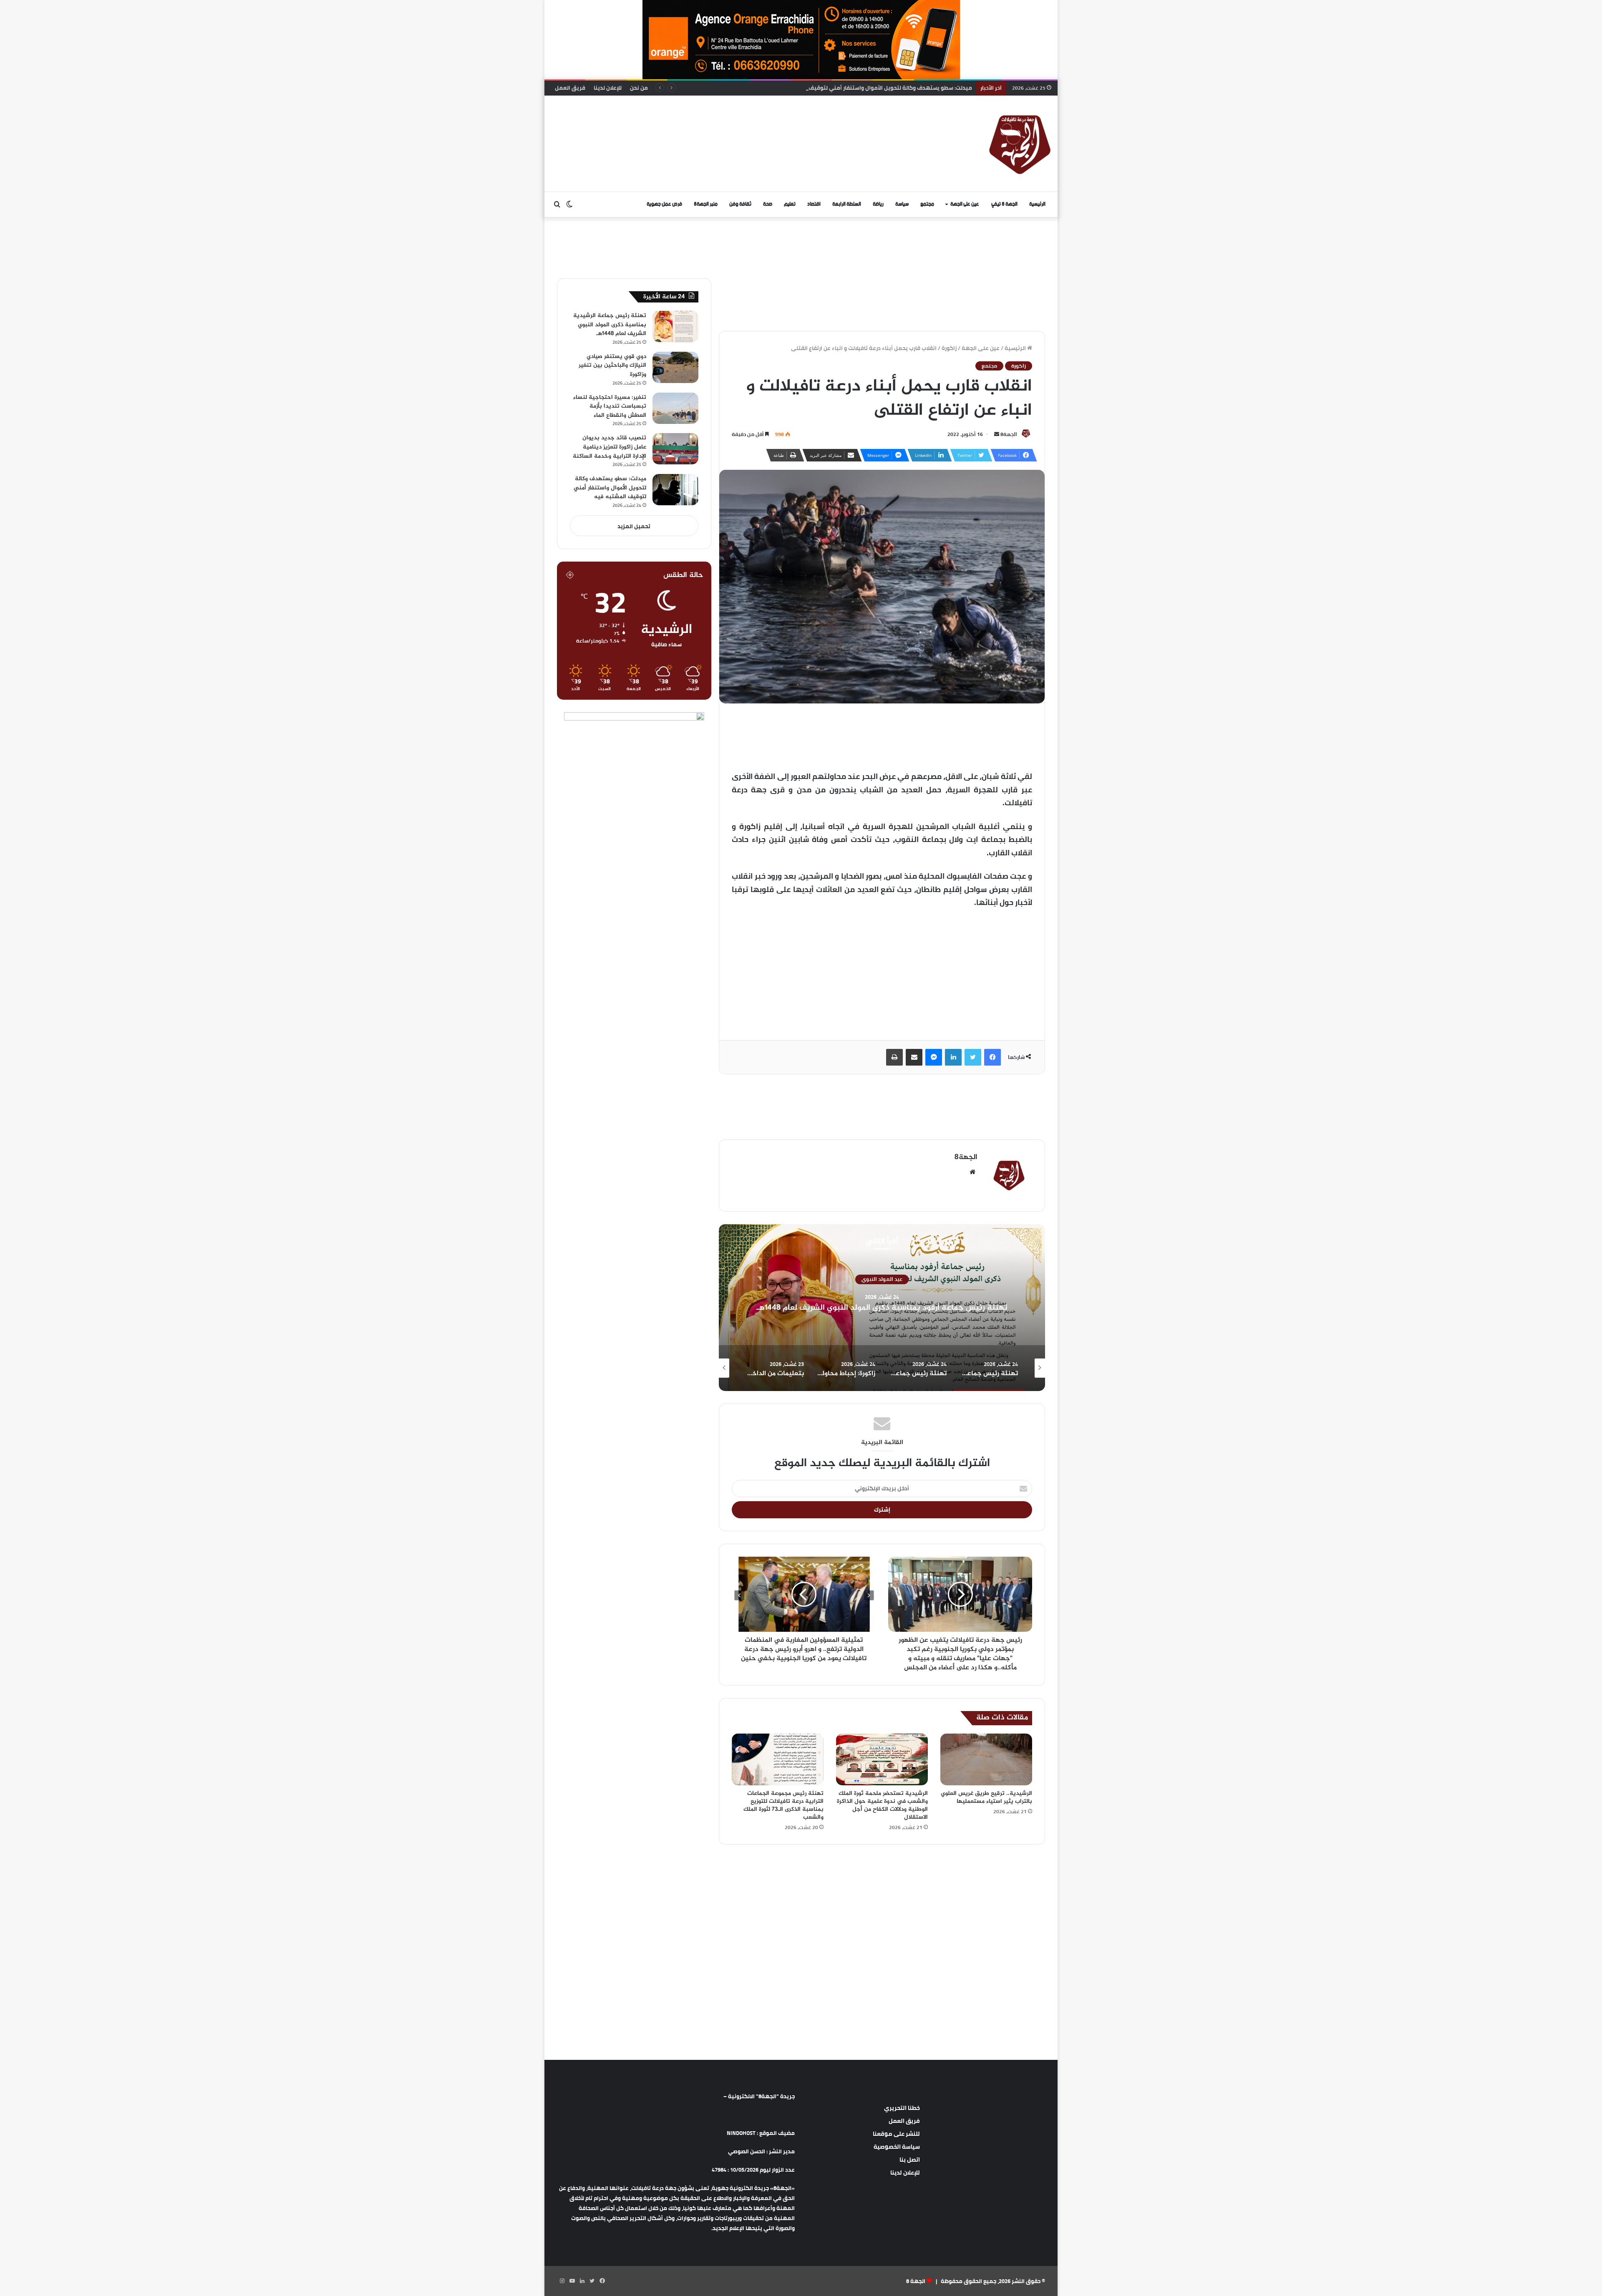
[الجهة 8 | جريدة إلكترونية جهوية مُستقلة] (1020, 144)
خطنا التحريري (902, 2108)
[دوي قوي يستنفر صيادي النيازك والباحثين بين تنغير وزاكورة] (675, 367)
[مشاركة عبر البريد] (914, 1057)
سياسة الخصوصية (897, 2147)
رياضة (878, 204)
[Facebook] (992, 1057)
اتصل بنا (910, 2160)
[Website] (972, 1172)
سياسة (902, 204)
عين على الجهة (965, 204)
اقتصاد (814, 204)
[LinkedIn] (953, 1057)
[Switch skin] (569, 204)
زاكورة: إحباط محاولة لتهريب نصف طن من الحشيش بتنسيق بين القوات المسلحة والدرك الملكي (877, 1308)
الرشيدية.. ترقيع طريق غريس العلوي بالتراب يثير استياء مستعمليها (986, 1797)
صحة (768, 204)
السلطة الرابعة (847, 204)
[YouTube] (572, 2281)
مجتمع (927, 204)
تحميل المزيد (634, 526)
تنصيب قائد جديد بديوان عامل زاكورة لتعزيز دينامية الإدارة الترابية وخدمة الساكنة (610, 447)
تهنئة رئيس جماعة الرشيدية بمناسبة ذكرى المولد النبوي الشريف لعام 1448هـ (610, 325)
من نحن (639, 88)
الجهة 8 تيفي (1004, 204)
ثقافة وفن (740, 204)
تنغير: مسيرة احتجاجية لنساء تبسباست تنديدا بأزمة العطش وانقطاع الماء (610, 406)
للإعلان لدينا (608, 88)
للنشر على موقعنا (896, 2134)
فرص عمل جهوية (664, 204)
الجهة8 (1009, 434)
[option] (877, 1308)
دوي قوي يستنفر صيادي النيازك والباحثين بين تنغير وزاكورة (612, 365)
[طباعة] (894, 1057)
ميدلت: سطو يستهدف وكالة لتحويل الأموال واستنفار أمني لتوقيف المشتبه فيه (610, 488)
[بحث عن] (557, 204)
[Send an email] (997, 434)
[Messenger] (934, 1057)
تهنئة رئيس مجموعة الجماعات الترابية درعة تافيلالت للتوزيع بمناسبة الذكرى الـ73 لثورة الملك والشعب (783, 1805)
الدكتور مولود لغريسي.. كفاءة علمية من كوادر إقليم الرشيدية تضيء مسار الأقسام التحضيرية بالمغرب (848, 88)
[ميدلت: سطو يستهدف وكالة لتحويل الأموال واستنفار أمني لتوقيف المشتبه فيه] (675, 490)
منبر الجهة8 (706, 204)
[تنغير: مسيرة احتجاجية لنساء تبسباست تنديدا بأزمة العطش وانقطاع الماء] (675, 408)
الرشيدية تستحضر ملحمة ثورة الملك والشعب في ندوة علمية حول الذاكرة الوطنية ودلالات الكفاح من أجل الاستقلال (882, 1805)
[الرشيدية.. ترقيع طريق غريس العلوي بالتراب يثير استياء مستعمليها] (986, 1759)
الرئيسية (1037, 204)
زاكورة (949, 348)
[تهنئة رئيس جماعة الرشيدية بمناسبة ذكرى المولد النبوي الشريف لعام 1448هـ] (675, 326)
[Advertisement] (715, 123)
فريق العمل (570, 88)
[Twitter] (973, 1057)
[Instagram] (562, 2281)
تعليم (790, 204)
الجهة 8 (916, 2281)
